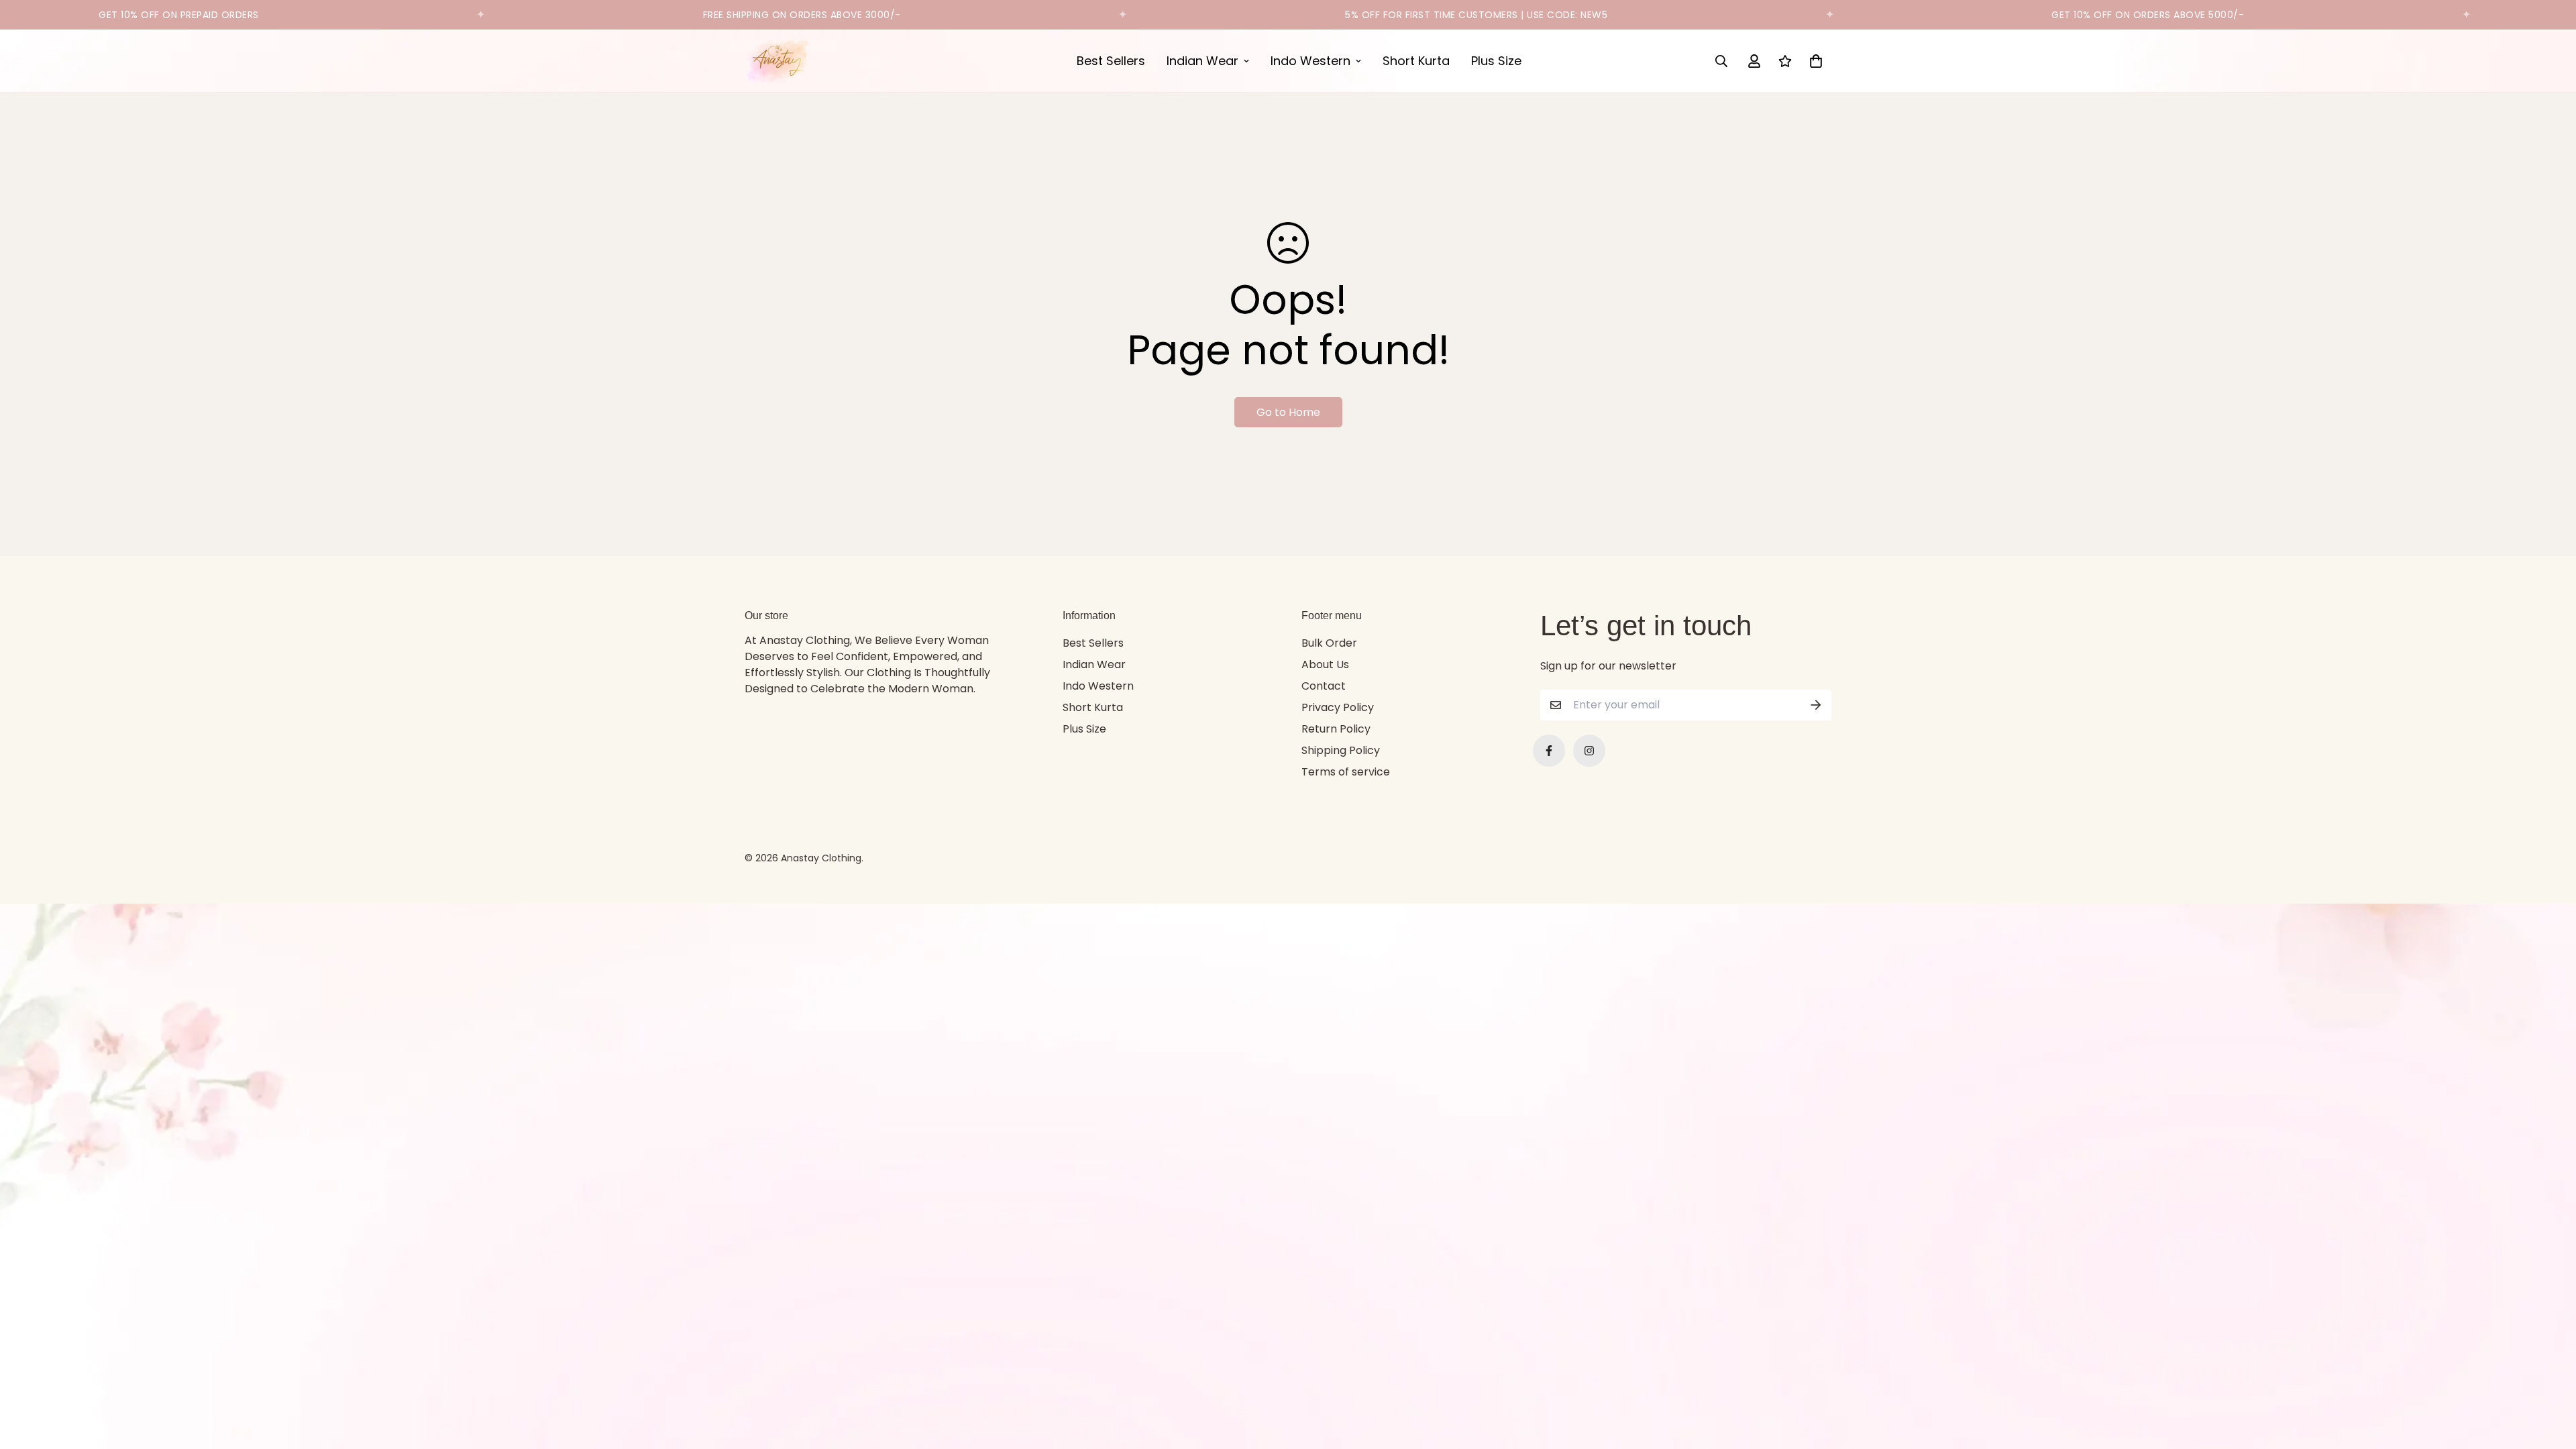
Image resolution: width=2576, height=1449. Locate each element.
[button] (1813, 61)
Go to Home (1288, 412)
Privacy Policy (1338, 707)
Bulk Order (1329, 643)
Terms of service (1346, 772)
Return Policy (1336, 729)
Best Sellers (1111, 61)
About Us (1325, 664)
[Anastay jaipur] (778, 61)
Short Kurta (1416, 61)
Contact (1324, 686)
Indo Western (1310, 61)
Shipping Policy (1341, 750)
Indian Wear (1202, 61)
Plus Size (1496, 61)
